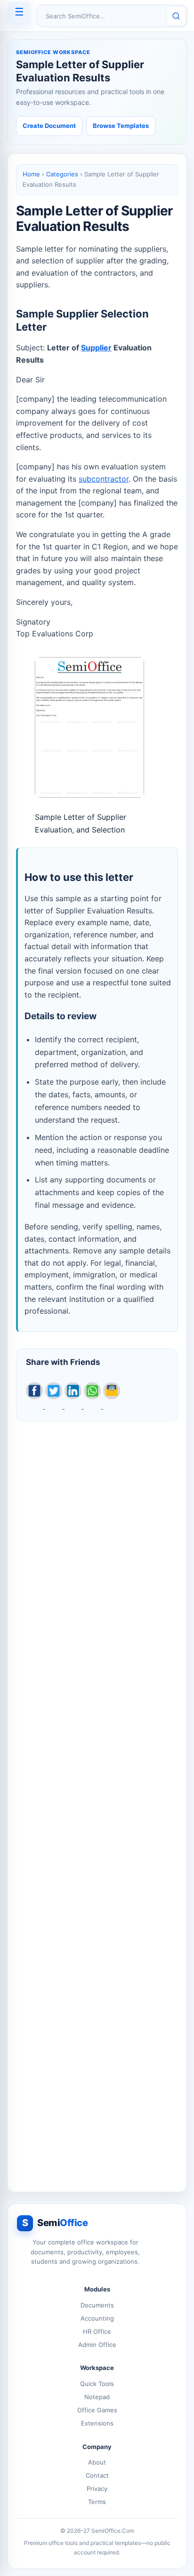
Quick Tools (97, 2384)
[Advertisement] (97, 1801)
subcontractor (104, 479)
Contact (97, 2475)
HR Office (97, 2331)
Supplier (96, 348)
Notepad (97, 2397)
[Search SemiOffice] (176, 16)
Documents (97, 2305)
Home (31, 174)
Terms (97, 2502)
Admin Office (97, 2345)
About (97, 2462)
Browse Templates (121, 126)
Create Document (49, 126)
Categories (62, 174)
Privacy (97, 2489)
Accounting (97, 2318)
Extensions (97, 2423)
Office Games (97, 2410)
